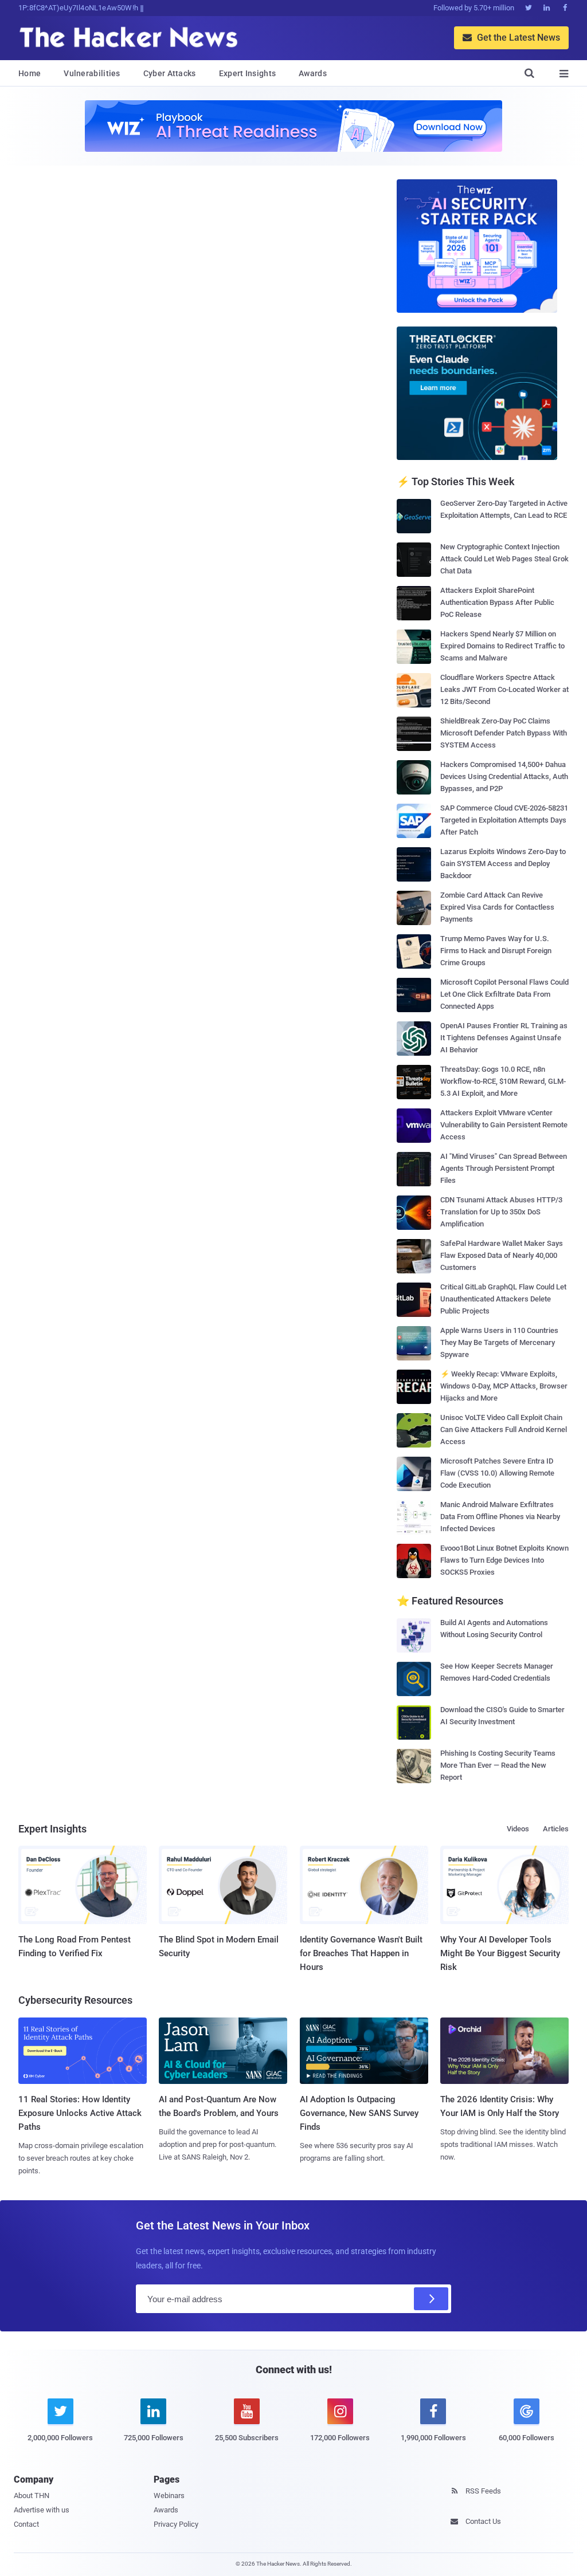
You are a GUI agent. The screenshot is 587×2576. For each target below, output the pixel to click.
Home (30, 73)
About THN (32, 2496)
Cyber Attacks (170, 73)
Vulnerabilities (92, 73)
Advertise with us (42, 2510)
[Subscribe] (431, 2299)
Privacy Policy (176, 2524)
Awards (313, 73)
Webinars (169, 2496)
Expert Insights (248, 73)
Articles (556, 1829)
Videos (518, 1829)
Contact (26, 2524)
